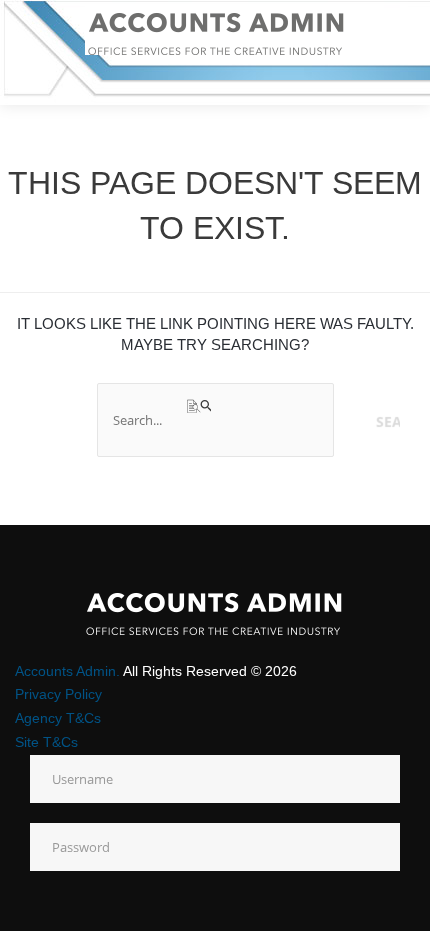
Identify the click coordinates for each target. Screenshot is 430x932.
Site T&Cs (46, 742)
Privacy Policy (58, 694)
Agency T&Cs (58, 718)
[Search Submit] (200, 407)
